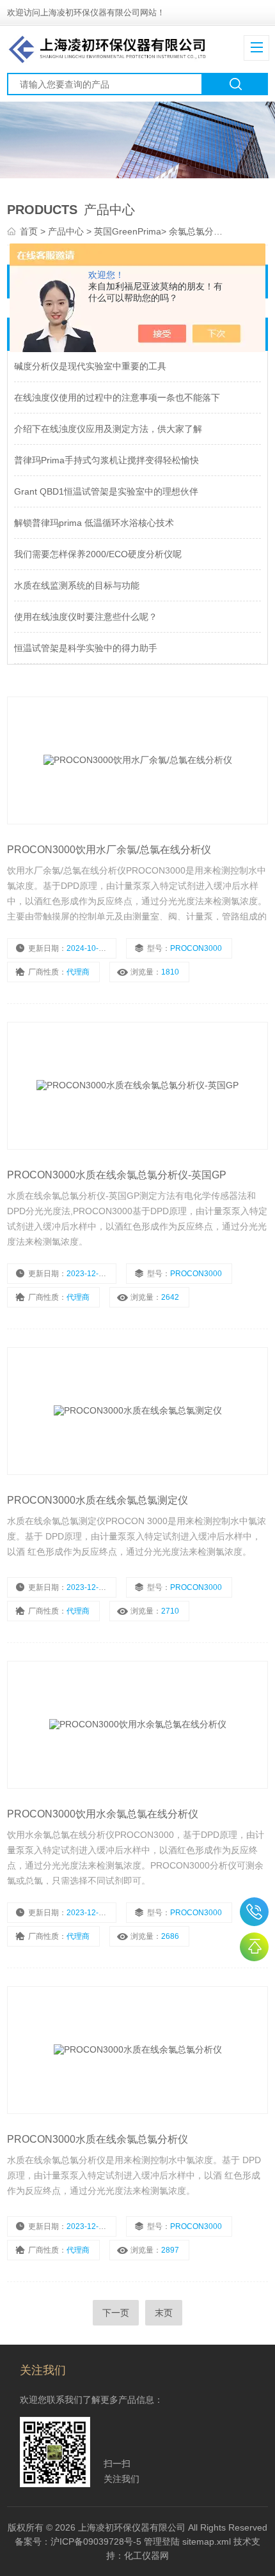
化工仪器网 (146, 2556)
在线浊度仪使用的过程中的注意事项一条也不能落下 (117, 397)
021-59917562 (254, 1912)
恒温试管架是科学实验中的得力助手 (86, 648)
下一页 (116, 2313)
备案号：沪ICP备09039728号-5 (78, 2541)
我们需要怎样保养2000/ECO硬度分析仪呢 (98, 554)
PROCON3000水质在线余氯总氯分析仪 (98, 2139)
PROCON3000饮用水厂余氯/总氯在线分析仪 (109, 850)
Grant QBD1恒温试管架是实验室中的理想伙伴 (106, 491)
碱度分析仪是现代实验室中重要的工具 (90, 366)
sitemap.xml (207, 2541)
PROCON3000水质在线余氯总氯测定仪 (98, 1500)
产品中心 (67, 231)
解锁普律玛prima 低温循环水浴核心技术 (94, 523)
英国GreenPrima (128, 231)
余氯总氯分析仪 (200, 231)
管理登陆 (162, 2541)
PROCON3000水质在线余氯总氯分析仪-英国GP (117, 1175)
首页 (30, 231)
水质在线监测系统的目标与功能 (77, 585)
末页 (164, 2313)
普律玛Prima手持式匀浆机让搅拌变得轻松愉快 (106, 460)
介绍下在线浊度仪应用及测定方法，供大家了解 (108, 429)
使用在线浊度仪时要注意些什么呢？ (86, 617)
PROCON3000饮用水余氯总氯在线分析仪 (103, 1814)
